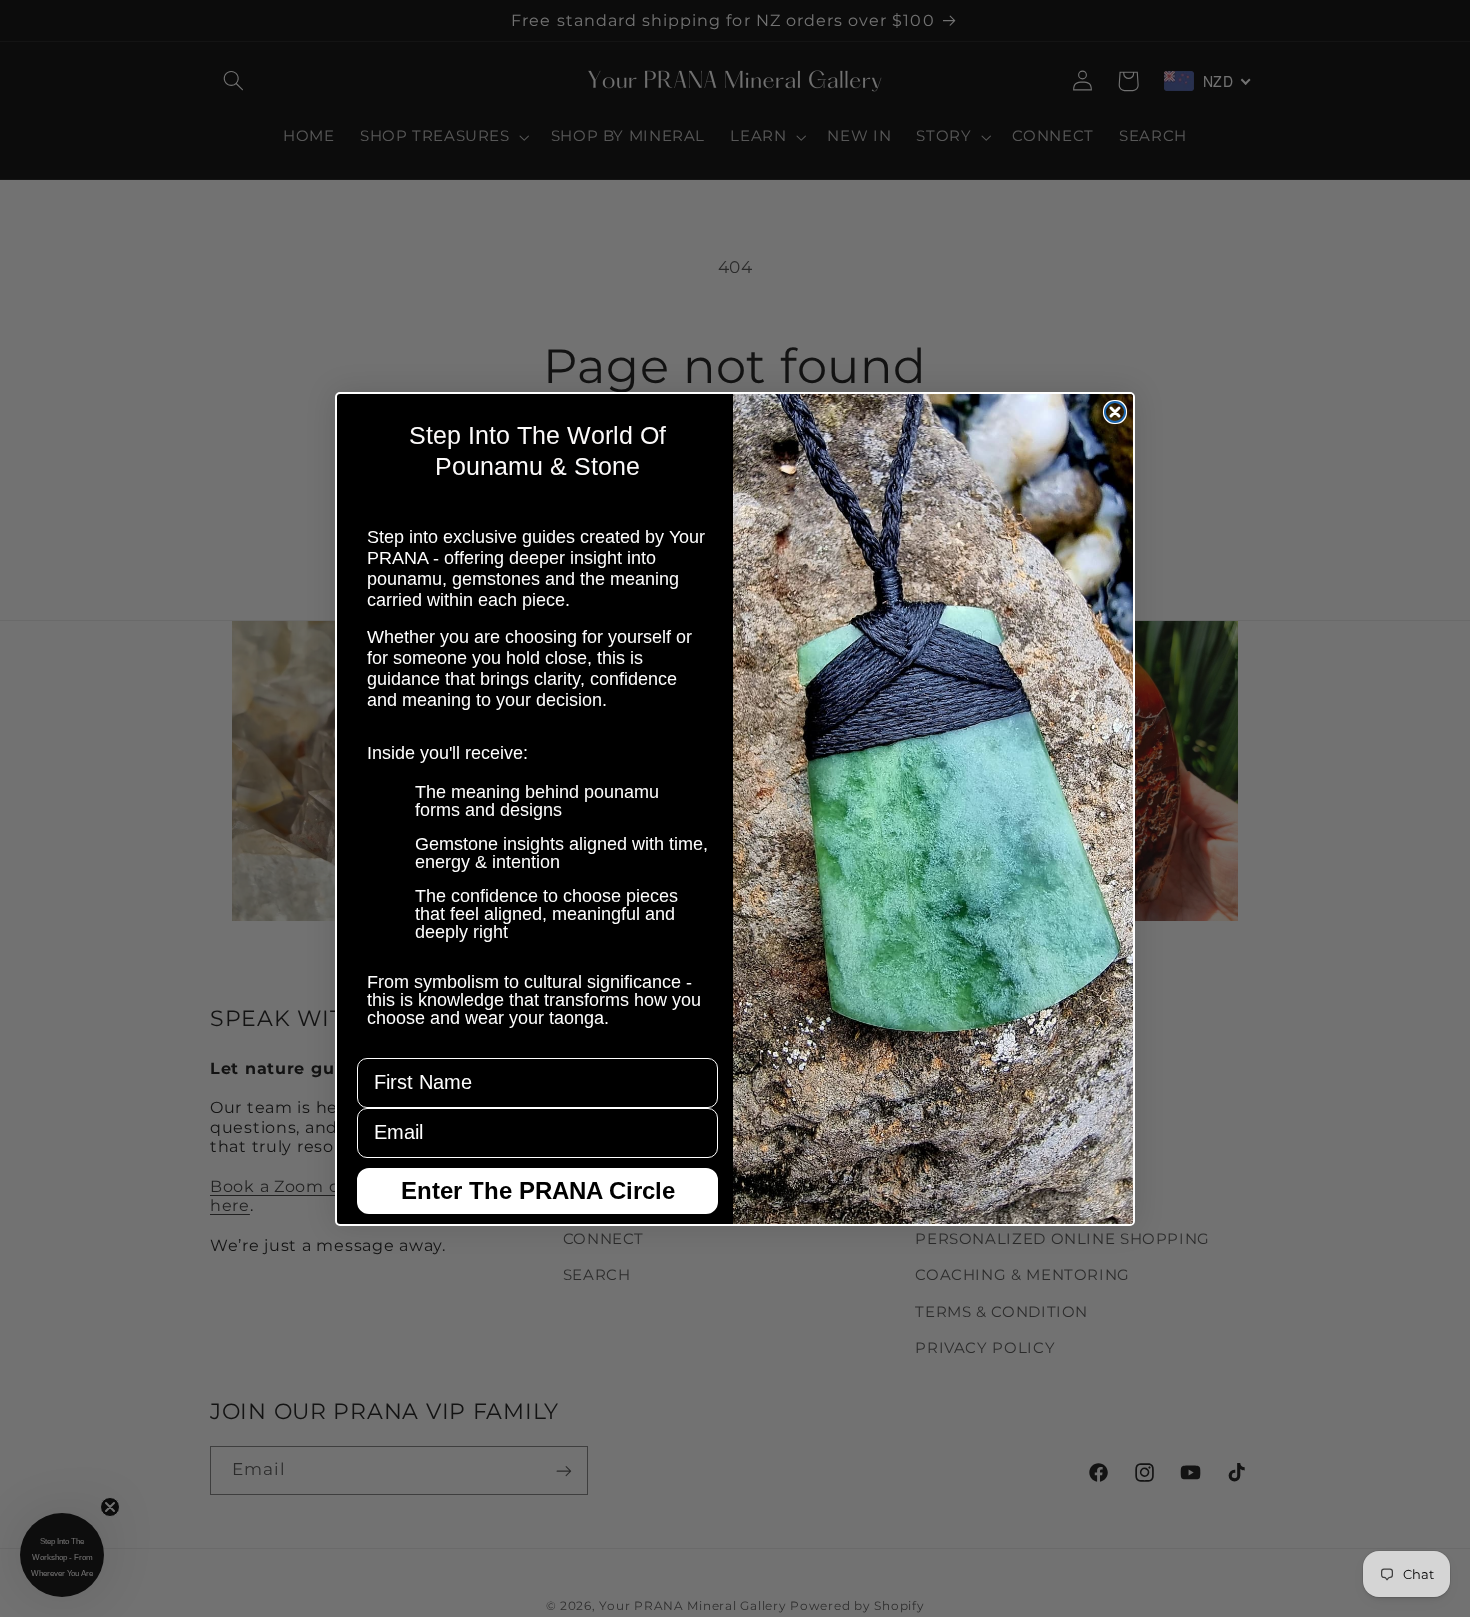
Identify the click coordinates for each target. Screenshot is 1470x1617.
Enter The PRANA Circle (538, 1190)
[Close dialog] (1115, 412)
